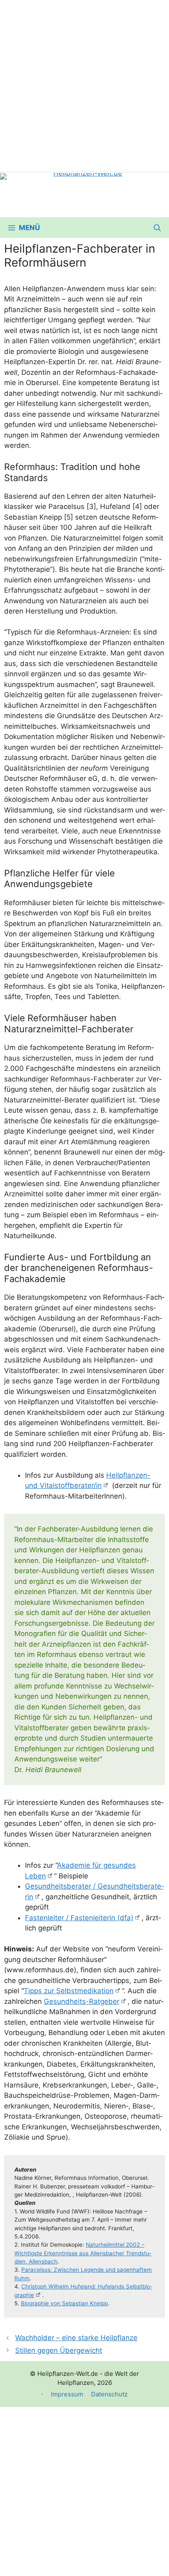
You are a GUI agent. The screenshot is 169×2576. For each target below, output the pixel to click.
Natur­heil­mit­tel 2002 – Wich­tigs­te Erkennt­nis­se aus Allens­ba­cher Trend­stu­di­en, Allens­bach (83, 2253)
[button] (157, 228)
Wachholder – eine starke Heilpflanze (76, 2338)
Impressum (67, 2394)
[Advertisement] (84, 84)
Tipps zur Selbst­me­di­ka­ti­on (69, 1991)
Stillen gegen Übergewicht (59, 2350)
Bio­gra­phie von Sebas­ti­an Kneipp (64, 2303)
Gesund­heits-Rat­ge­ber (82, 2001)
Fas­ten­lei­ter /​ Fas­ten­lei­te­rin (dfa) (79, 1918)
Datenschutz (109, 2394)
